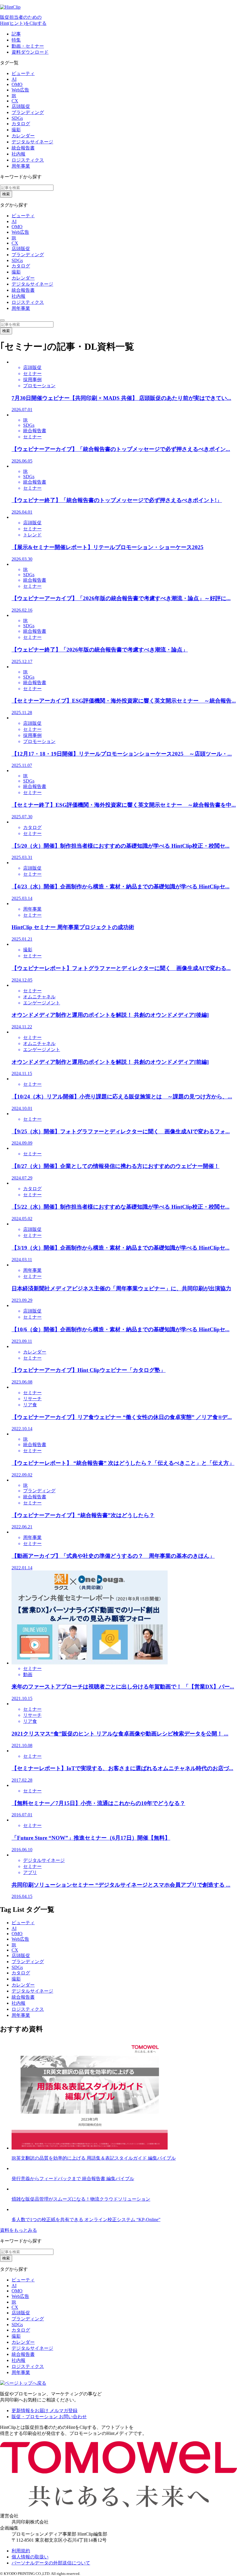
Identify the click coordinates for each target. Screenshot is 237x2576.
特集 (16, 40)
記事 (16, 34)
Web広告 (20, 90)
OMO (17, 84)
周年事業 (21, 166)
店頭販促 (21, 106)
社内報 (18, 154)
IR (14, 96)
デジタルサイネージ (32, 142)
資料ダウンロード (30, 52)
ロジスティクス (28, 160)
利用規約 (21, 2551)
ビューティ (23, 73)
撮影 (16, 130)
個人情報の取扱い (30, 2557)
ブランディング (28, 112)
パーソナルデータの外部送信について (51, 2563)
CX (15, 101)
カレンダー (23, 136)
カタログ (21, 124)
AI (14, 79)
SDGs (17, 118)
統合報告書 (23, 148)
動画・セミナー (28, 46)
